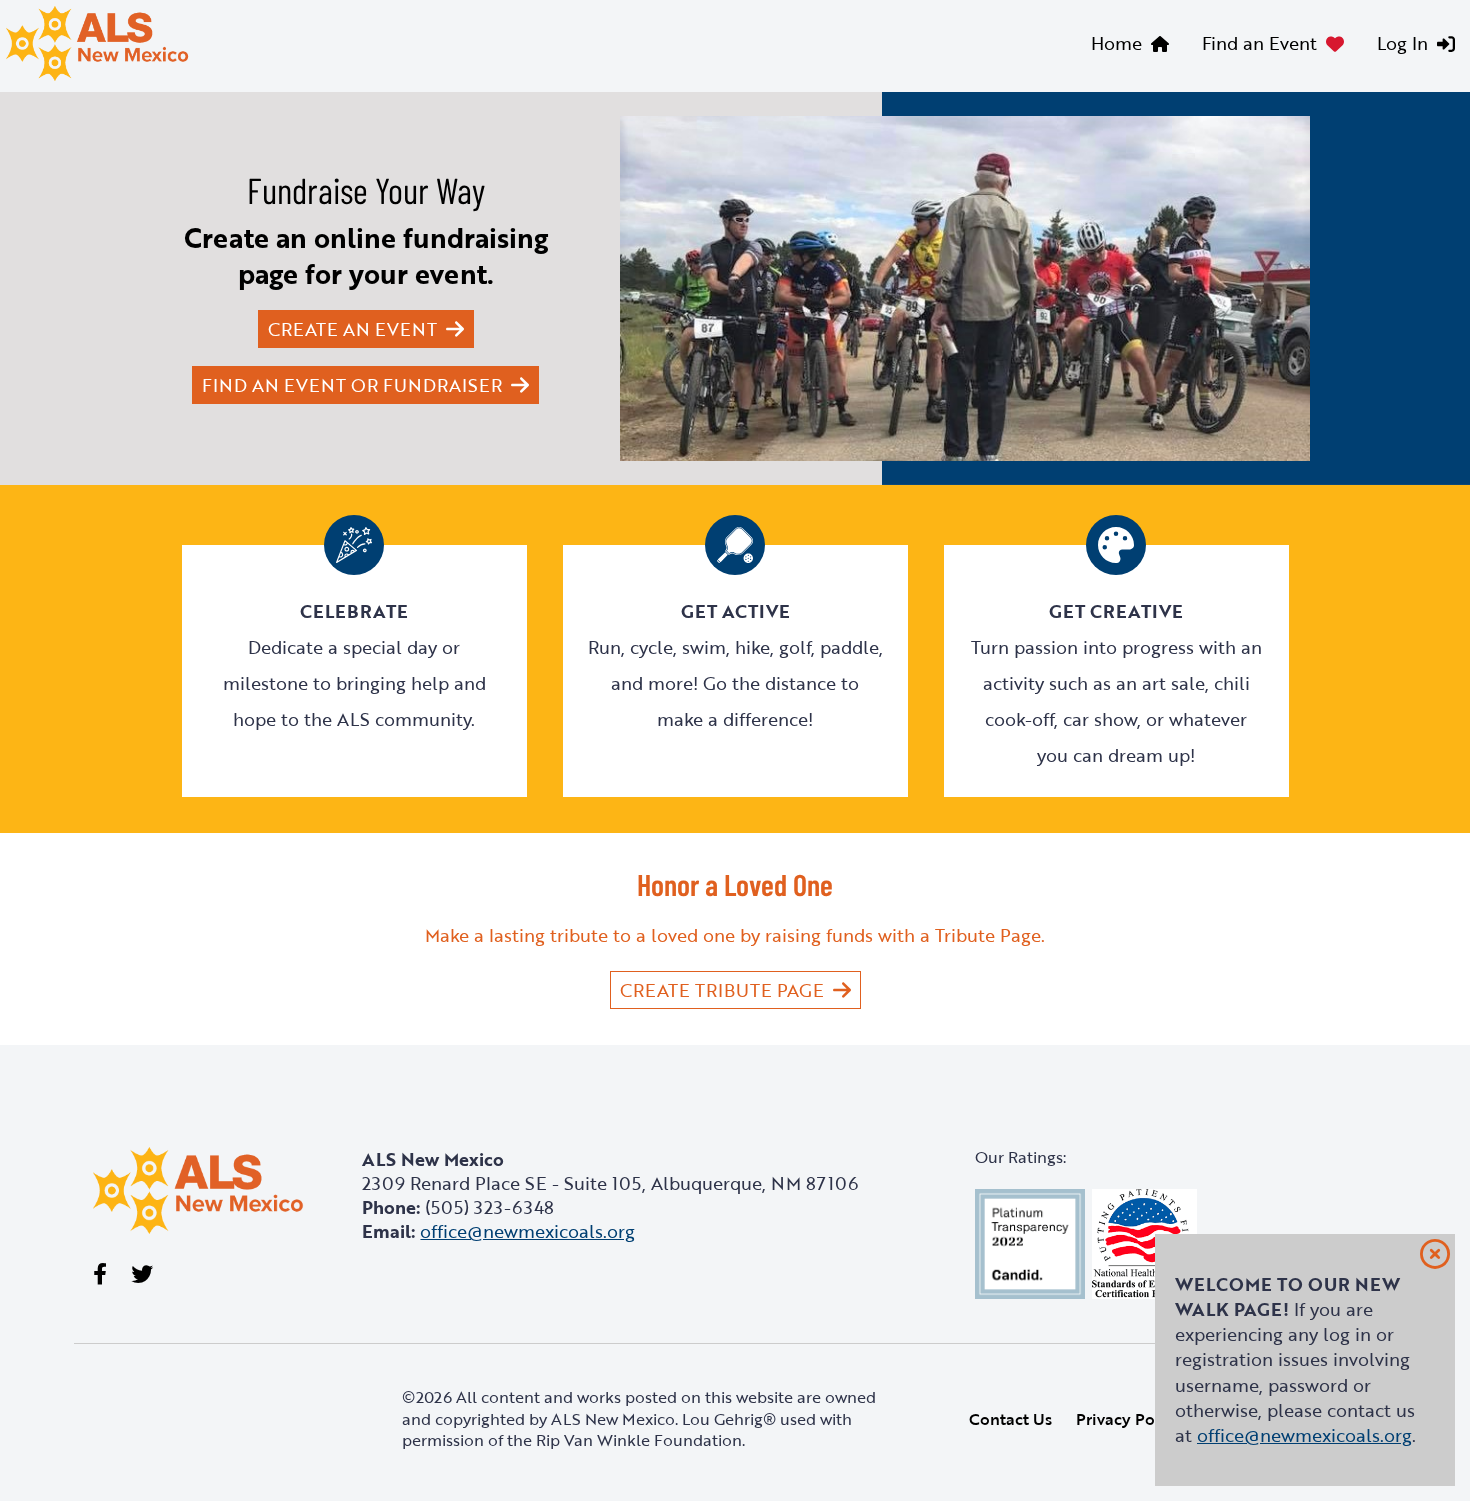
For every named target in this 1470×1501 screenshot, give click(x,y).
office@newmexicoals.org (1304, 1435)
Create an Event (352, 329)
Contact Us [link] (1010, 1419)
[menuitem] (1134, 46)
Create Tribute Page (722, 990)
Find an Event (1259, 43)
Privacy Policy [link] (1129, 1419)
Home (1116, 43)
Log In (1402, 43)
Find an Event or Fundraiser (352, 385)
